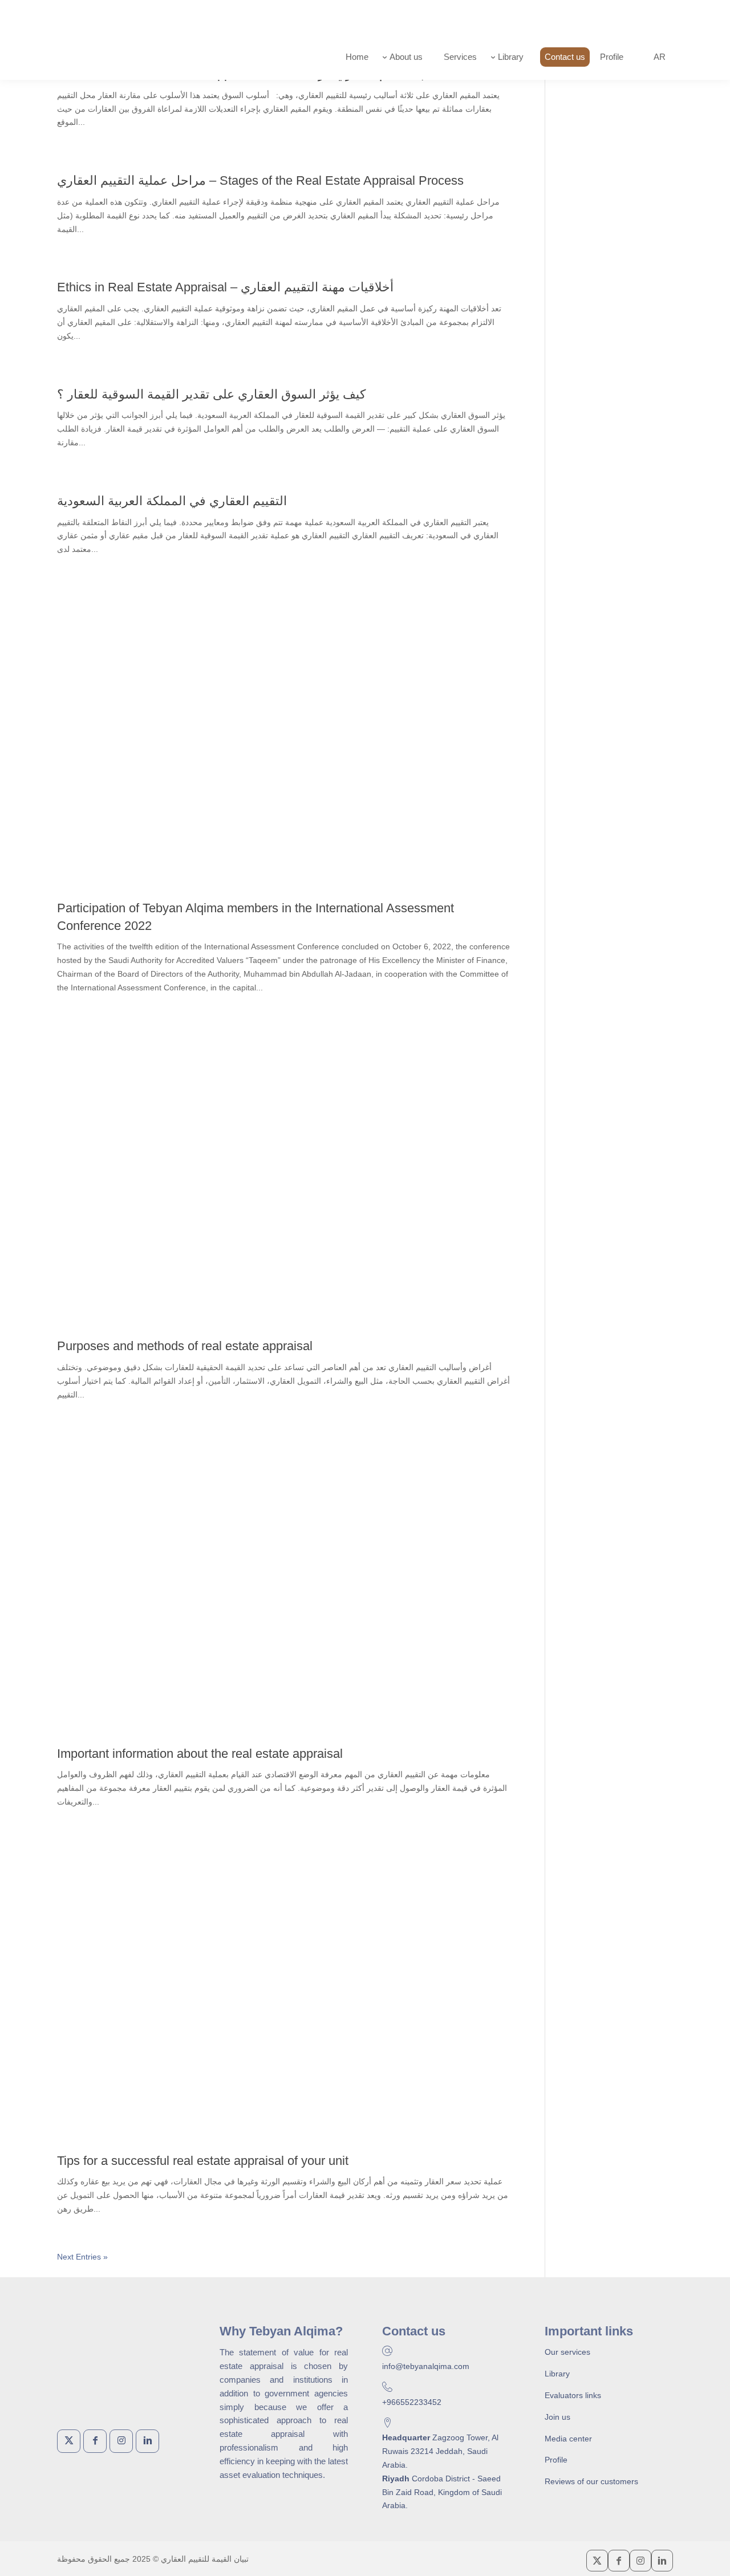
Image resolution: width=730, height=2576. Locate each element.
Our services (567, 2352)
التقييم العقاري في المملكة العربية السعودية (172, 501)
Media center (568, 2439)
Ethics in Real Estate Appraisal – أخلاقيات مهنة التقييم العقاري (225, 287)
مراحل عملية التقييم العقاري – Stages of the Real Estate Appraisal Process (260, 180)
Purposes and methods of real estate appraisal (185, 1346)
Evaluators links (573, 2395)
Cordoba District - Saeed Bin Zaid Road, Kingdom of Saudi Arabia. (442, 2492)
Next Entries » (82, 2257)
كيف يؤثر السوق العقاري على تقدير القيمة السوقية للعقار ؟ (211, 394)
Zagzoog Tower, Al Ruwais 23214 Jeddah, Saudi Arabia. (440, 2451)
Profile (556, 2460)
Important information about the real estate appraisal (200, 1754)
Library (557, 2374)
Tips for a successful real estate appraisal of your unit (203, 2161)
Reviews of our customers (591, 2481)
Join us (557, 2417)
